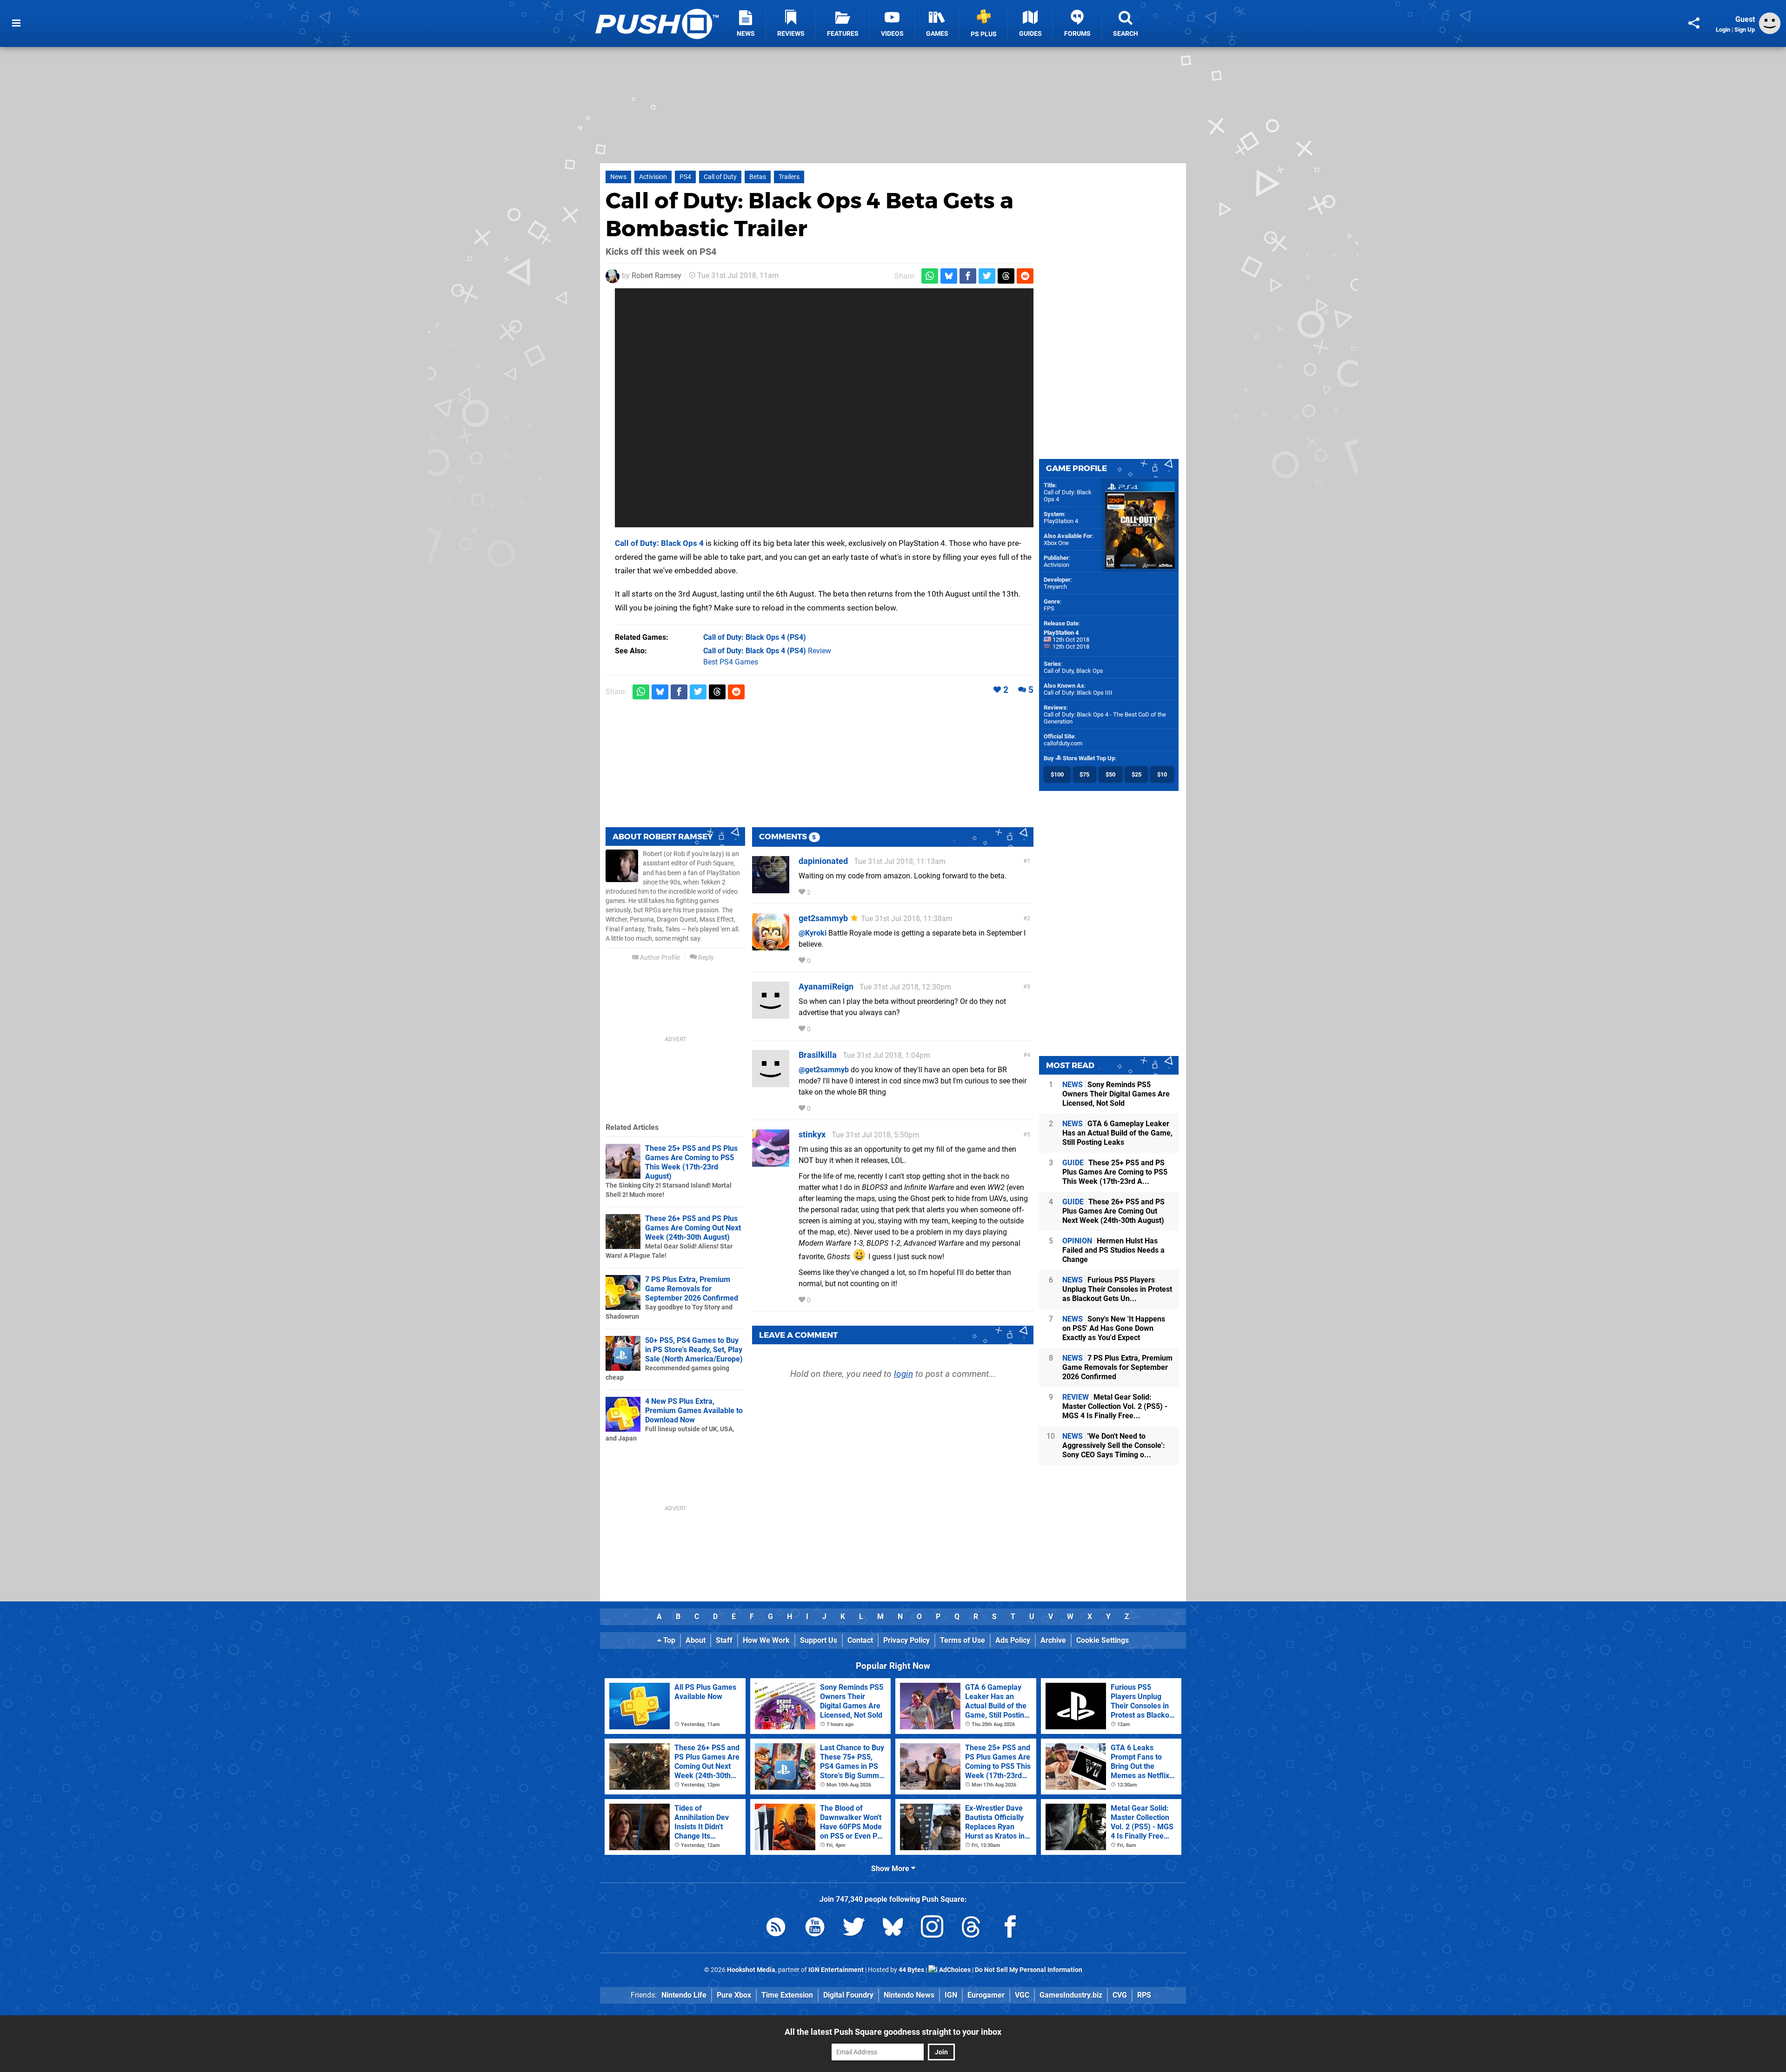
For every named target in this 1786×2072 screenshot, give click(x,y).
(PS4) (755, 637)
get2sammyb (823, 918)
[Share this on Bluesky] (949, 276)
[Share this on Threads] (1006, 276)
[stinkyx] (771, 1162)
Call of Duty (720, 177)
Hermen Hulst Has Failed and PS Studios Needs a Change (1113, 1250)
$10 (1162, 774)
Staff (724, 1640)
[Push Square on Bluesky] (893, 1929)
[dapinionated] (771, 889)
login (903, 1374)
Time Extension (787, 1995)
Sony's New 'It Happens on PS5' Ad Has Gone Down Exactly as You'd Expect (1114, 1328)
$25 (1136, 774)
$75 (1084, 774)
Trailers (789, 177)
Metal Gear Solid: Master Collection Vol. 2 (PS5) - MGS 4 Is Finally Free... (1115, 1406)
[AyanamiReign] (771, 1014)
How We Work (766, 1640)
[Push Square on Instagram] (932, 1929)
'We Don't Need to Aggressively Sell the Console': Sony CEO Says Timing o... (1114, 1445)
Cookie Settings (1103, 1640)
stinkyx (812, 1134)
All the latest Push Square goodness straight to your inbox (893, 2032)
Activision (653, 177)
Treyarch (1055, 587)
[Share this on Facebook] (968, 276)
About (696, 1640)
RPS (1144, 1995)
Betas (758, 177)
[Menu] (16, 23)
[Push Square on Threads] (971, 1929)
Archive (1053, 1640)
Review (767, 651)
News (618, 177)
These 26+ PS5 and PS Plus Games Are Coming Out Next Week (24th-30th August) (693, 1228)
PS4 (685, 177)
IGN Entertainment (836, 1970)
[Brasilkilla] (771, 1083)
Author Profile (659, 958)
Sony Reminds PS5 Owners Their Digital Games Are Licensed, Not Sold (1116, 1094)
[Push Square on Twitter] (854, 1929)
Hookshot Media (751, 1970)
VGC (1022, 1995)
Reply (705, 958)
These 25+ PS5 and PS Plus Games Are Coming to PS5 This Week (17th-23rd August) (691, 1162)
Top (668, 1640)
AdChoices (954, 1970)
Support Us (819, 1640)
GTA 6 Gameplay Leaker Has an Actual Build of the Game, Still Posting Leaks (1117, 1133)
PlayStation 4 (1061, 521)
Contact (860, 1640)
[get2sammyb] (771, 946)
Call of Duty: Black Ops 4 (659, 543)
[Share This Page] (1694, 23)
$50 (1110, 774)
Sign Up (1745, 30)
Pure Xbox (734, 1995)
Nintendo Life (684, 1995)
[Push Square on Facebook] (1010, 1929)
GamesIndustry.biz (1071, 1995)
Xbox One (1056, 543)
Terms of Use (963, 1640)
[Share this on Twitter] (987, 276)
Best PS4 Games (731, 662)
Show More (891, 1869)
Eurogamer (986, 1995)
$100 (1057, 774)
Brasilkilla (818, 1055)
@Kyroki (813, 933)
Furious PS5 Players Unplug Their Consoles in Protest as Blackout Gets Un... (1117, 1289)
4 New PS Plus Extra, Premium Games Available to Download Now (694, 1411)
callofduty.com (1063, 743)
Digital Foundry (848, 1995)
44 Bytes (911, 1970)
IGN (951, 1995)
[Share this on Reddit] (1025, 276)
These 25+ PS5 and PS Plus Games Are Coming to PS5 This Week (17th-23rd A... (1115, 1172)
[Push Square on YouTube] (815, 1929)
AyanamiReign (826, 986)
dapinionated (823, 861)
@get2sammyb (824, 1070)
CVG (1120, 1995)
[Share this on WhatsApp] (930, 276)
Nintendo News (909, 1995)
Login (1723, 30)
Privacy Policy (906, 1640)
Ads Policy (1013, 1640)
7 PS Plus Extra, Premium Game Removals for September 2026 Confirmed (692, 1289)
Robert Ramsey (656, 276)
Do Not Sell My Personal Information (1029, 1970)
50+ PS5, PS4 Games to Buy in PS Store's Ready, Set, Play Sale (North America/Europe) (694, 1350)
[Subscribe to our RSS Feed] (776, 1929)
